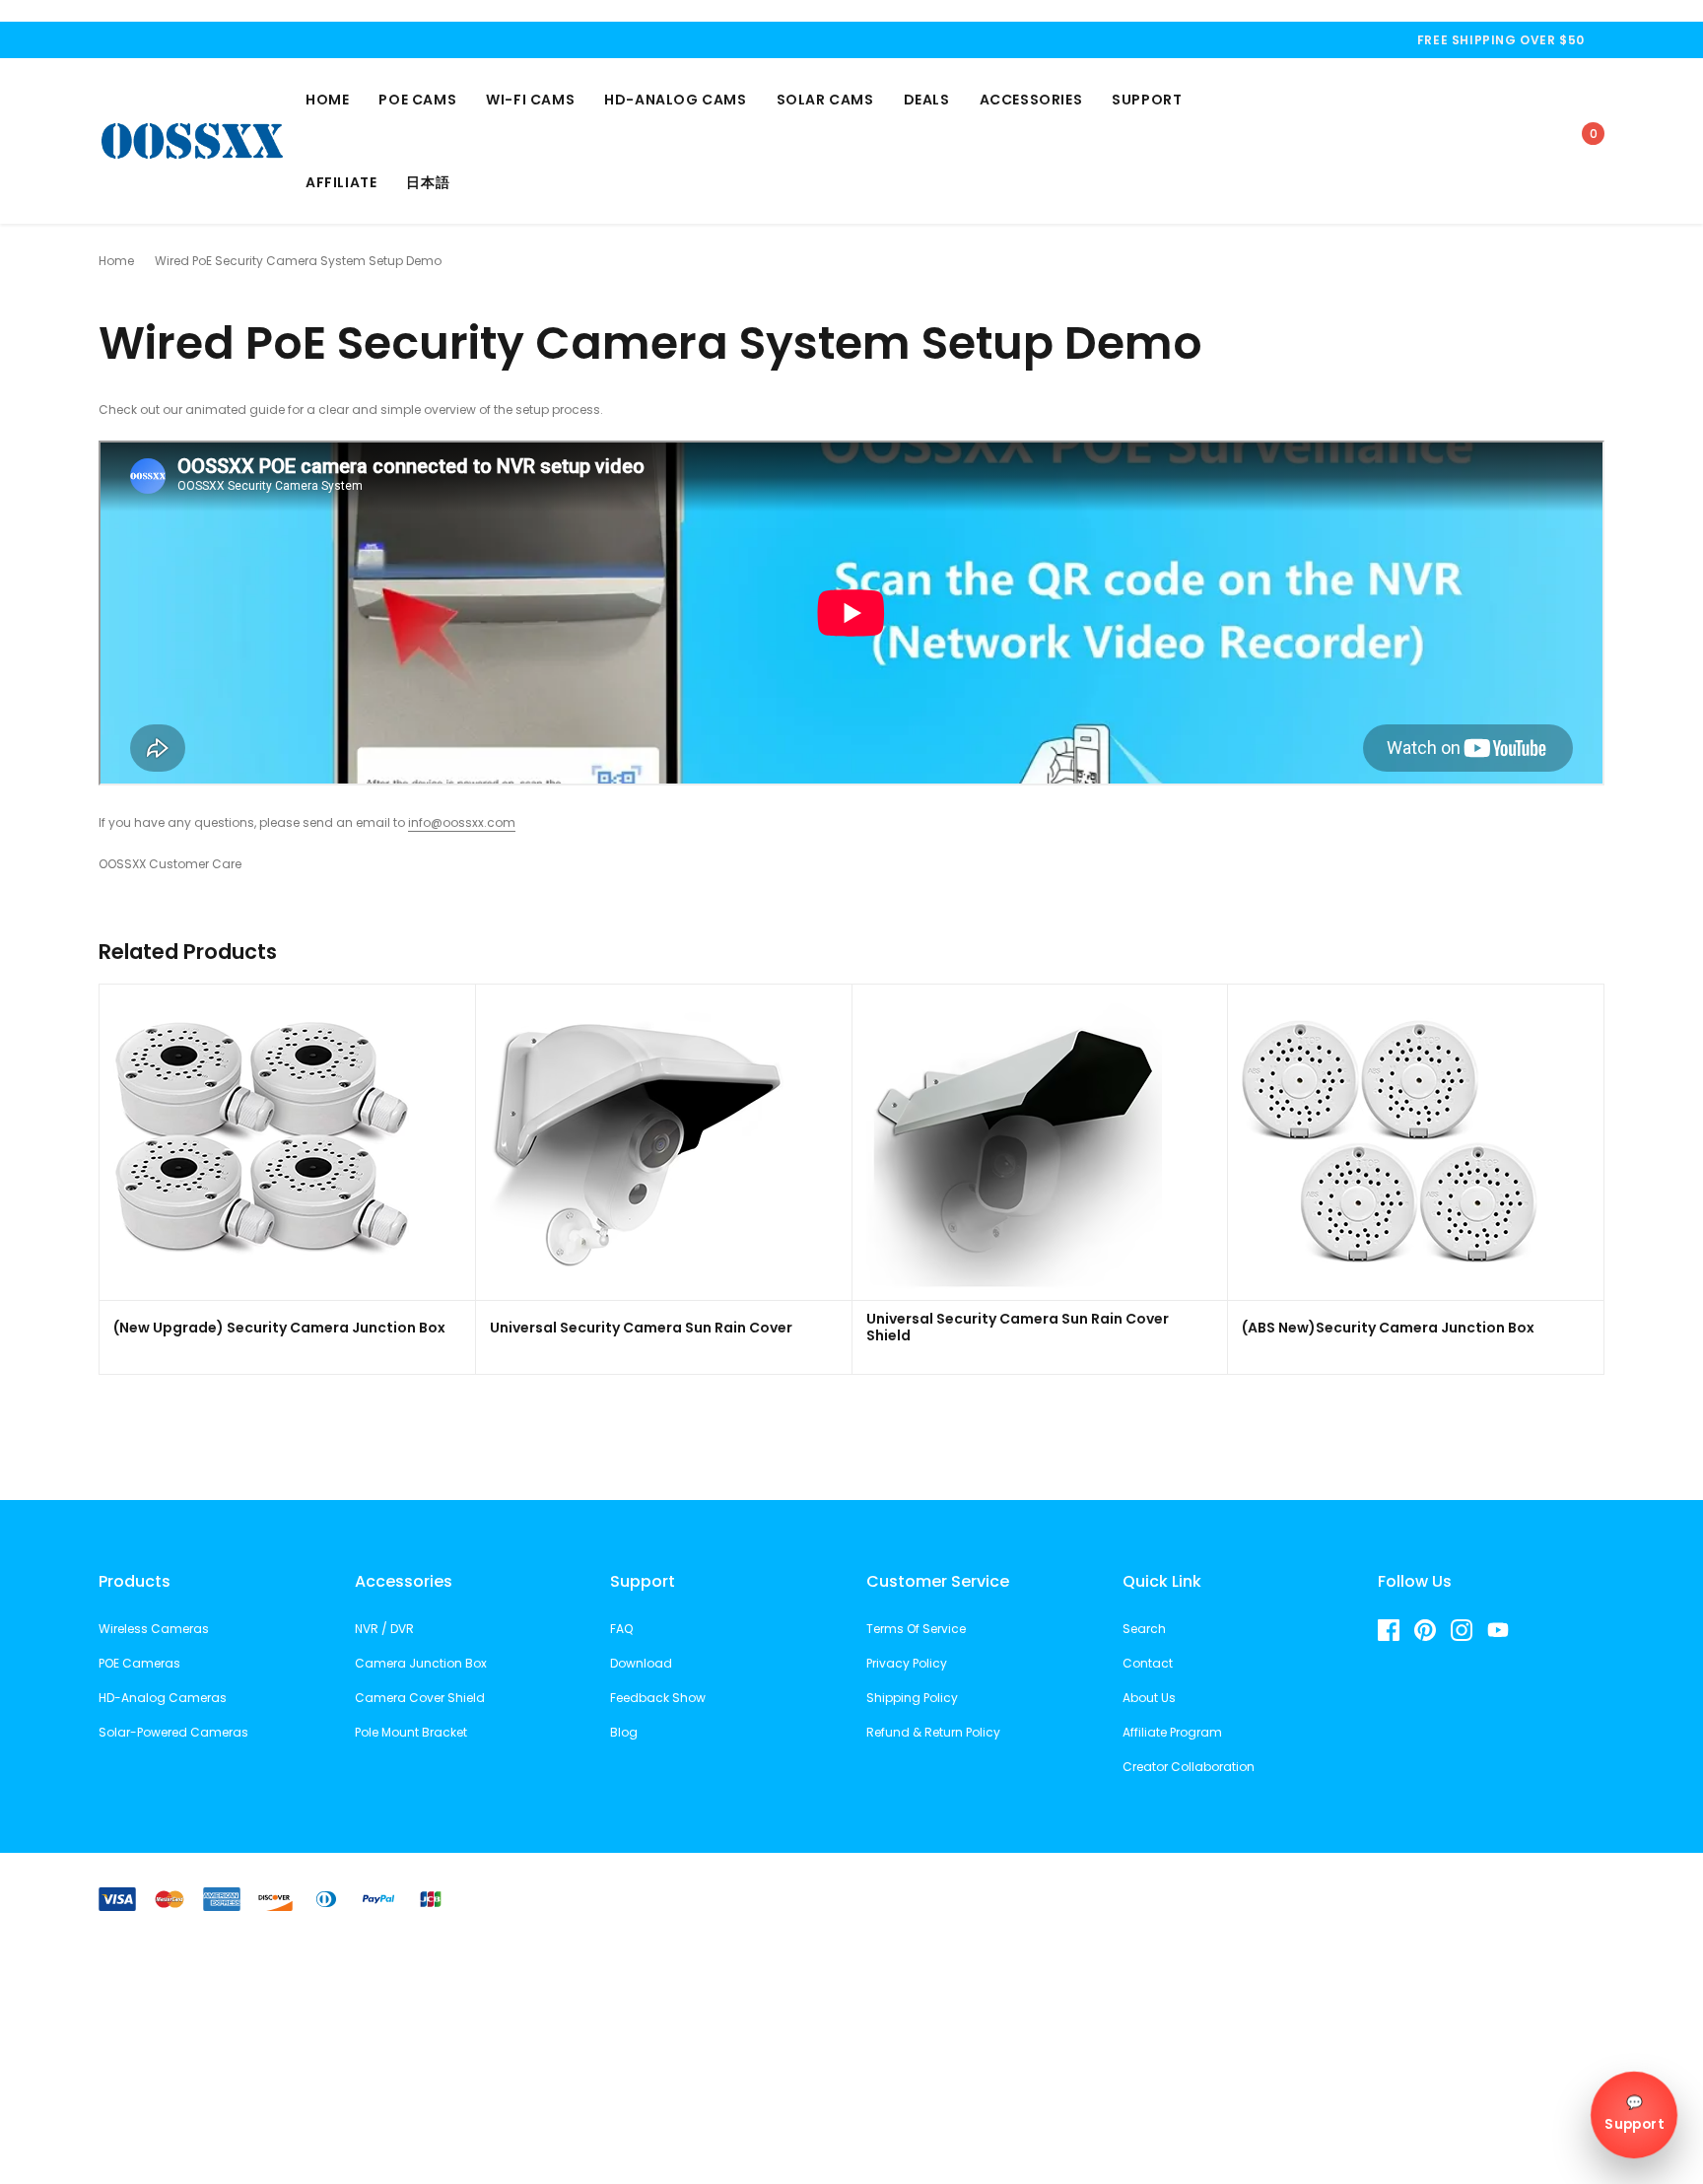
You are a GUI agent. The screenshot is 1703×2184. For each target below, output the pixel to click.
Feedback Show (658, 1698)
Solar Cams (825, 100)
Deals (927, 100)
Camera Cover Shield (420, 1698)
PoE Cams (417, 100)
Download (641, 1663)
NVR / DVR (384, 1629)
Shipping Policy (912, 1698)
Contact (1148, 1663)
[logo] (192, 140)
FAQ (621, 1629)
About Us (1149, 1698)
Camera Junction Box (421, 1663)
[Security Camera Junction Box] (261, 1141)
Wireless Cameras (154, 1629)
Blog (624, 1732)
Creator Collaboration (1189, 1767)
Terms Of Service (916, 1629)
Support (1147, 100)
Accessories (1031, 100)
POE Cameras (139, 1663)
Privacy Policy (907, 1663)
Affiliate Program (1172, 1732)
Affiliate (341, 182)
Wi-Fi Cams (530, 100)
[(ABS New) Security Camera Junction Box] (1390, 1141)
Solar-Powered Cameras (173, 1732)
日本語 (428, 182)
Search (1144, 1629)
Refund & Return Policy (933, 1732)
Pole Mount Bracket (411, 1732)
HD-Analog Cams (675, 100)
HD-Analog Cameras (163, 1698)
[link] (1406, 140)
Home (327, 100)
